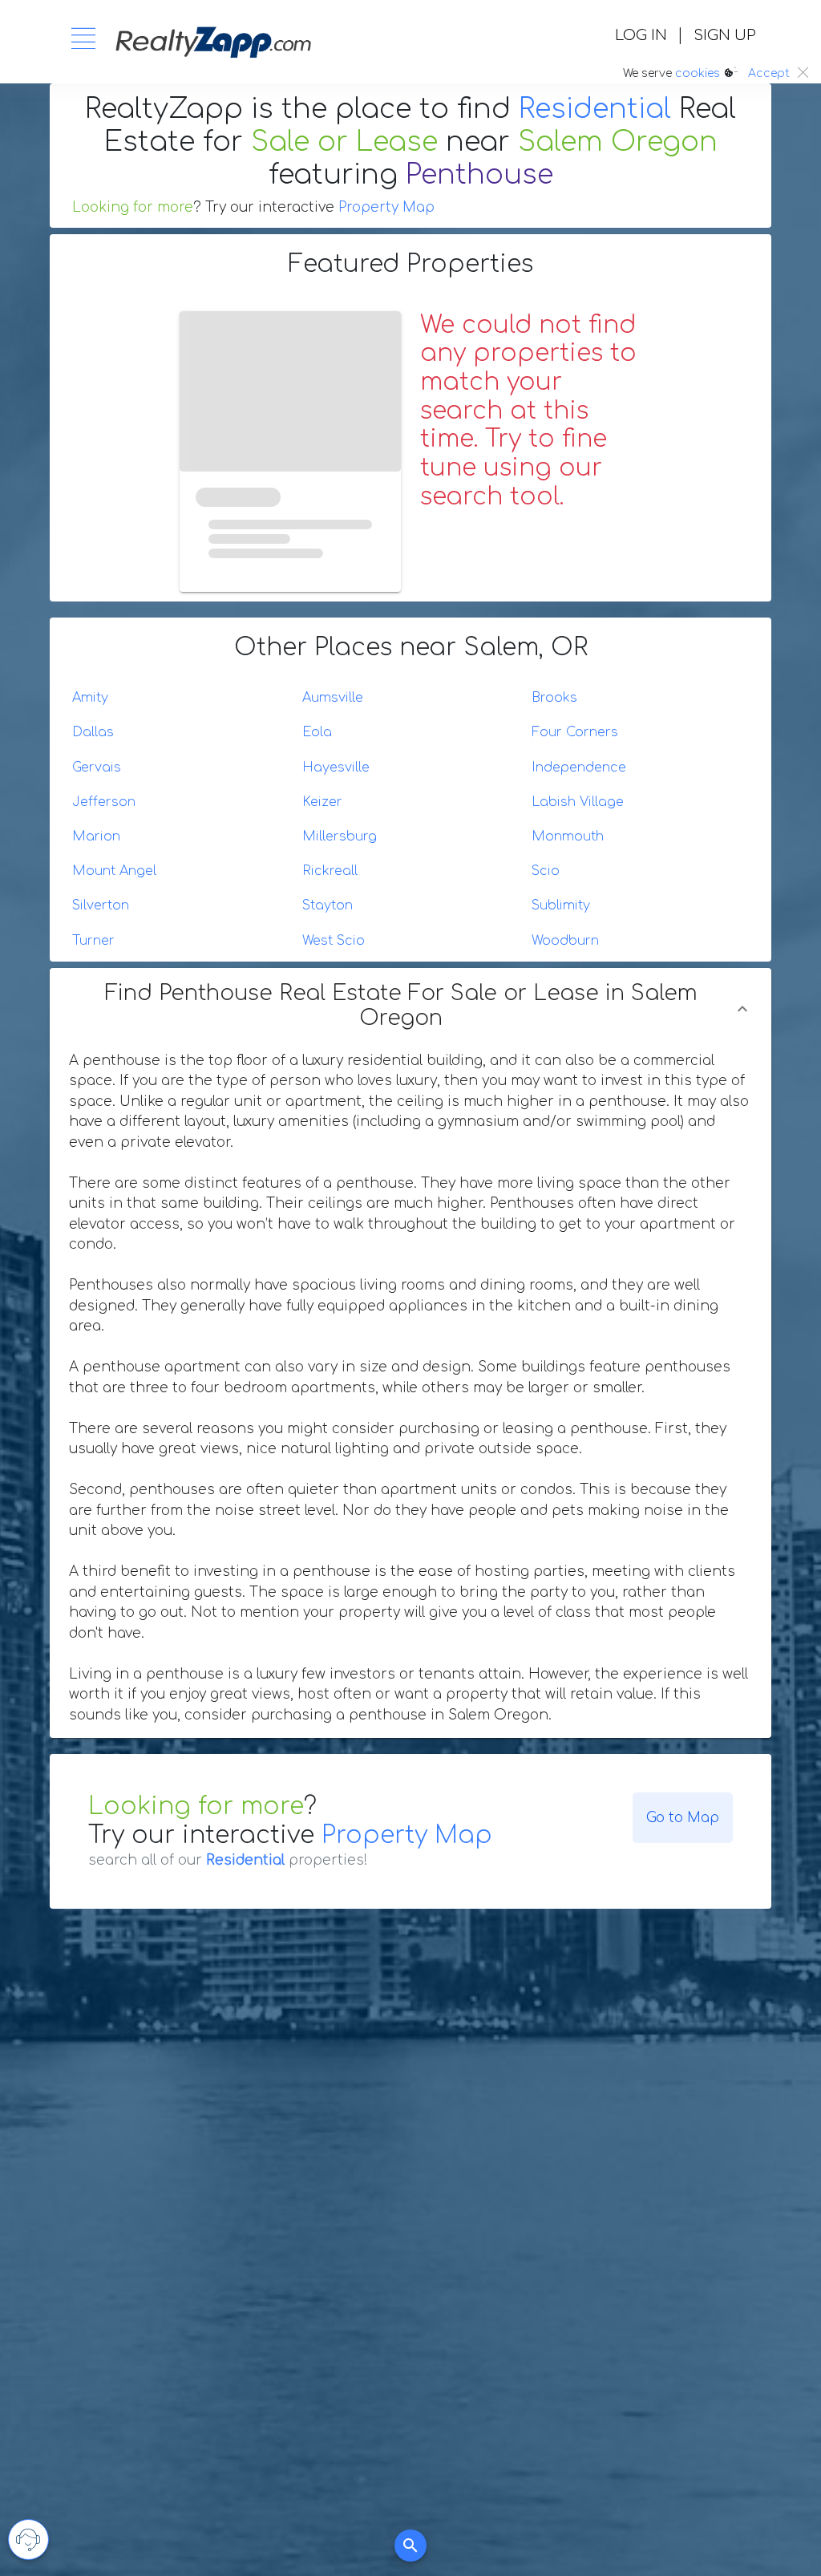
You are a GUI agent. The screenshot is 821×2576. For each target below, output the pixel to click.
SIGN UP (724, 35)
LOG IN (641, 35)
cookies (698, 73)
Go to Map (683, 1818)
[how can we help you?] (28, 2540)
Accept (769, 73)
